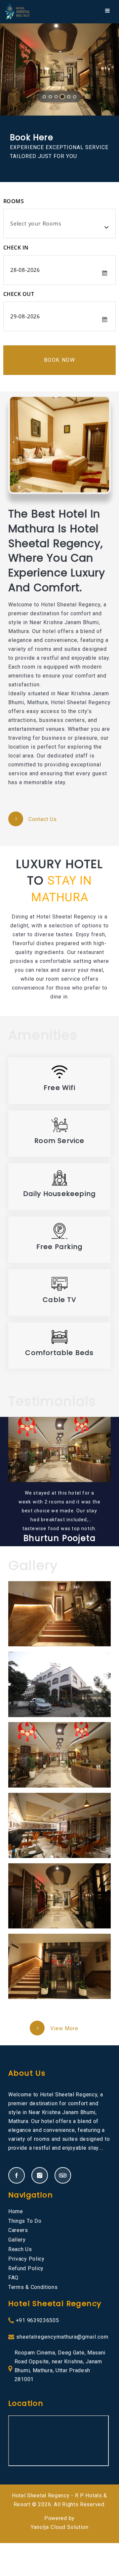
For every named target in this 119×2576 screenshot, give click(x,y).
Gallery (17, 2240)
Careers (18, 2230)
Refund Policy (26, 2268)
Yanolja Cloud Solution (60, 2527)
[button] (9, 69)
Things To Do (25, 2221)
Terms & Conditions (33, 2287)
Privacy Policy (26, 2259)
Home (16, 2211)
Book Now (60, 360)
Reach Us (20, 2249)
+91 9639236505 (38, 2320)
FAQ (13, 2278)
